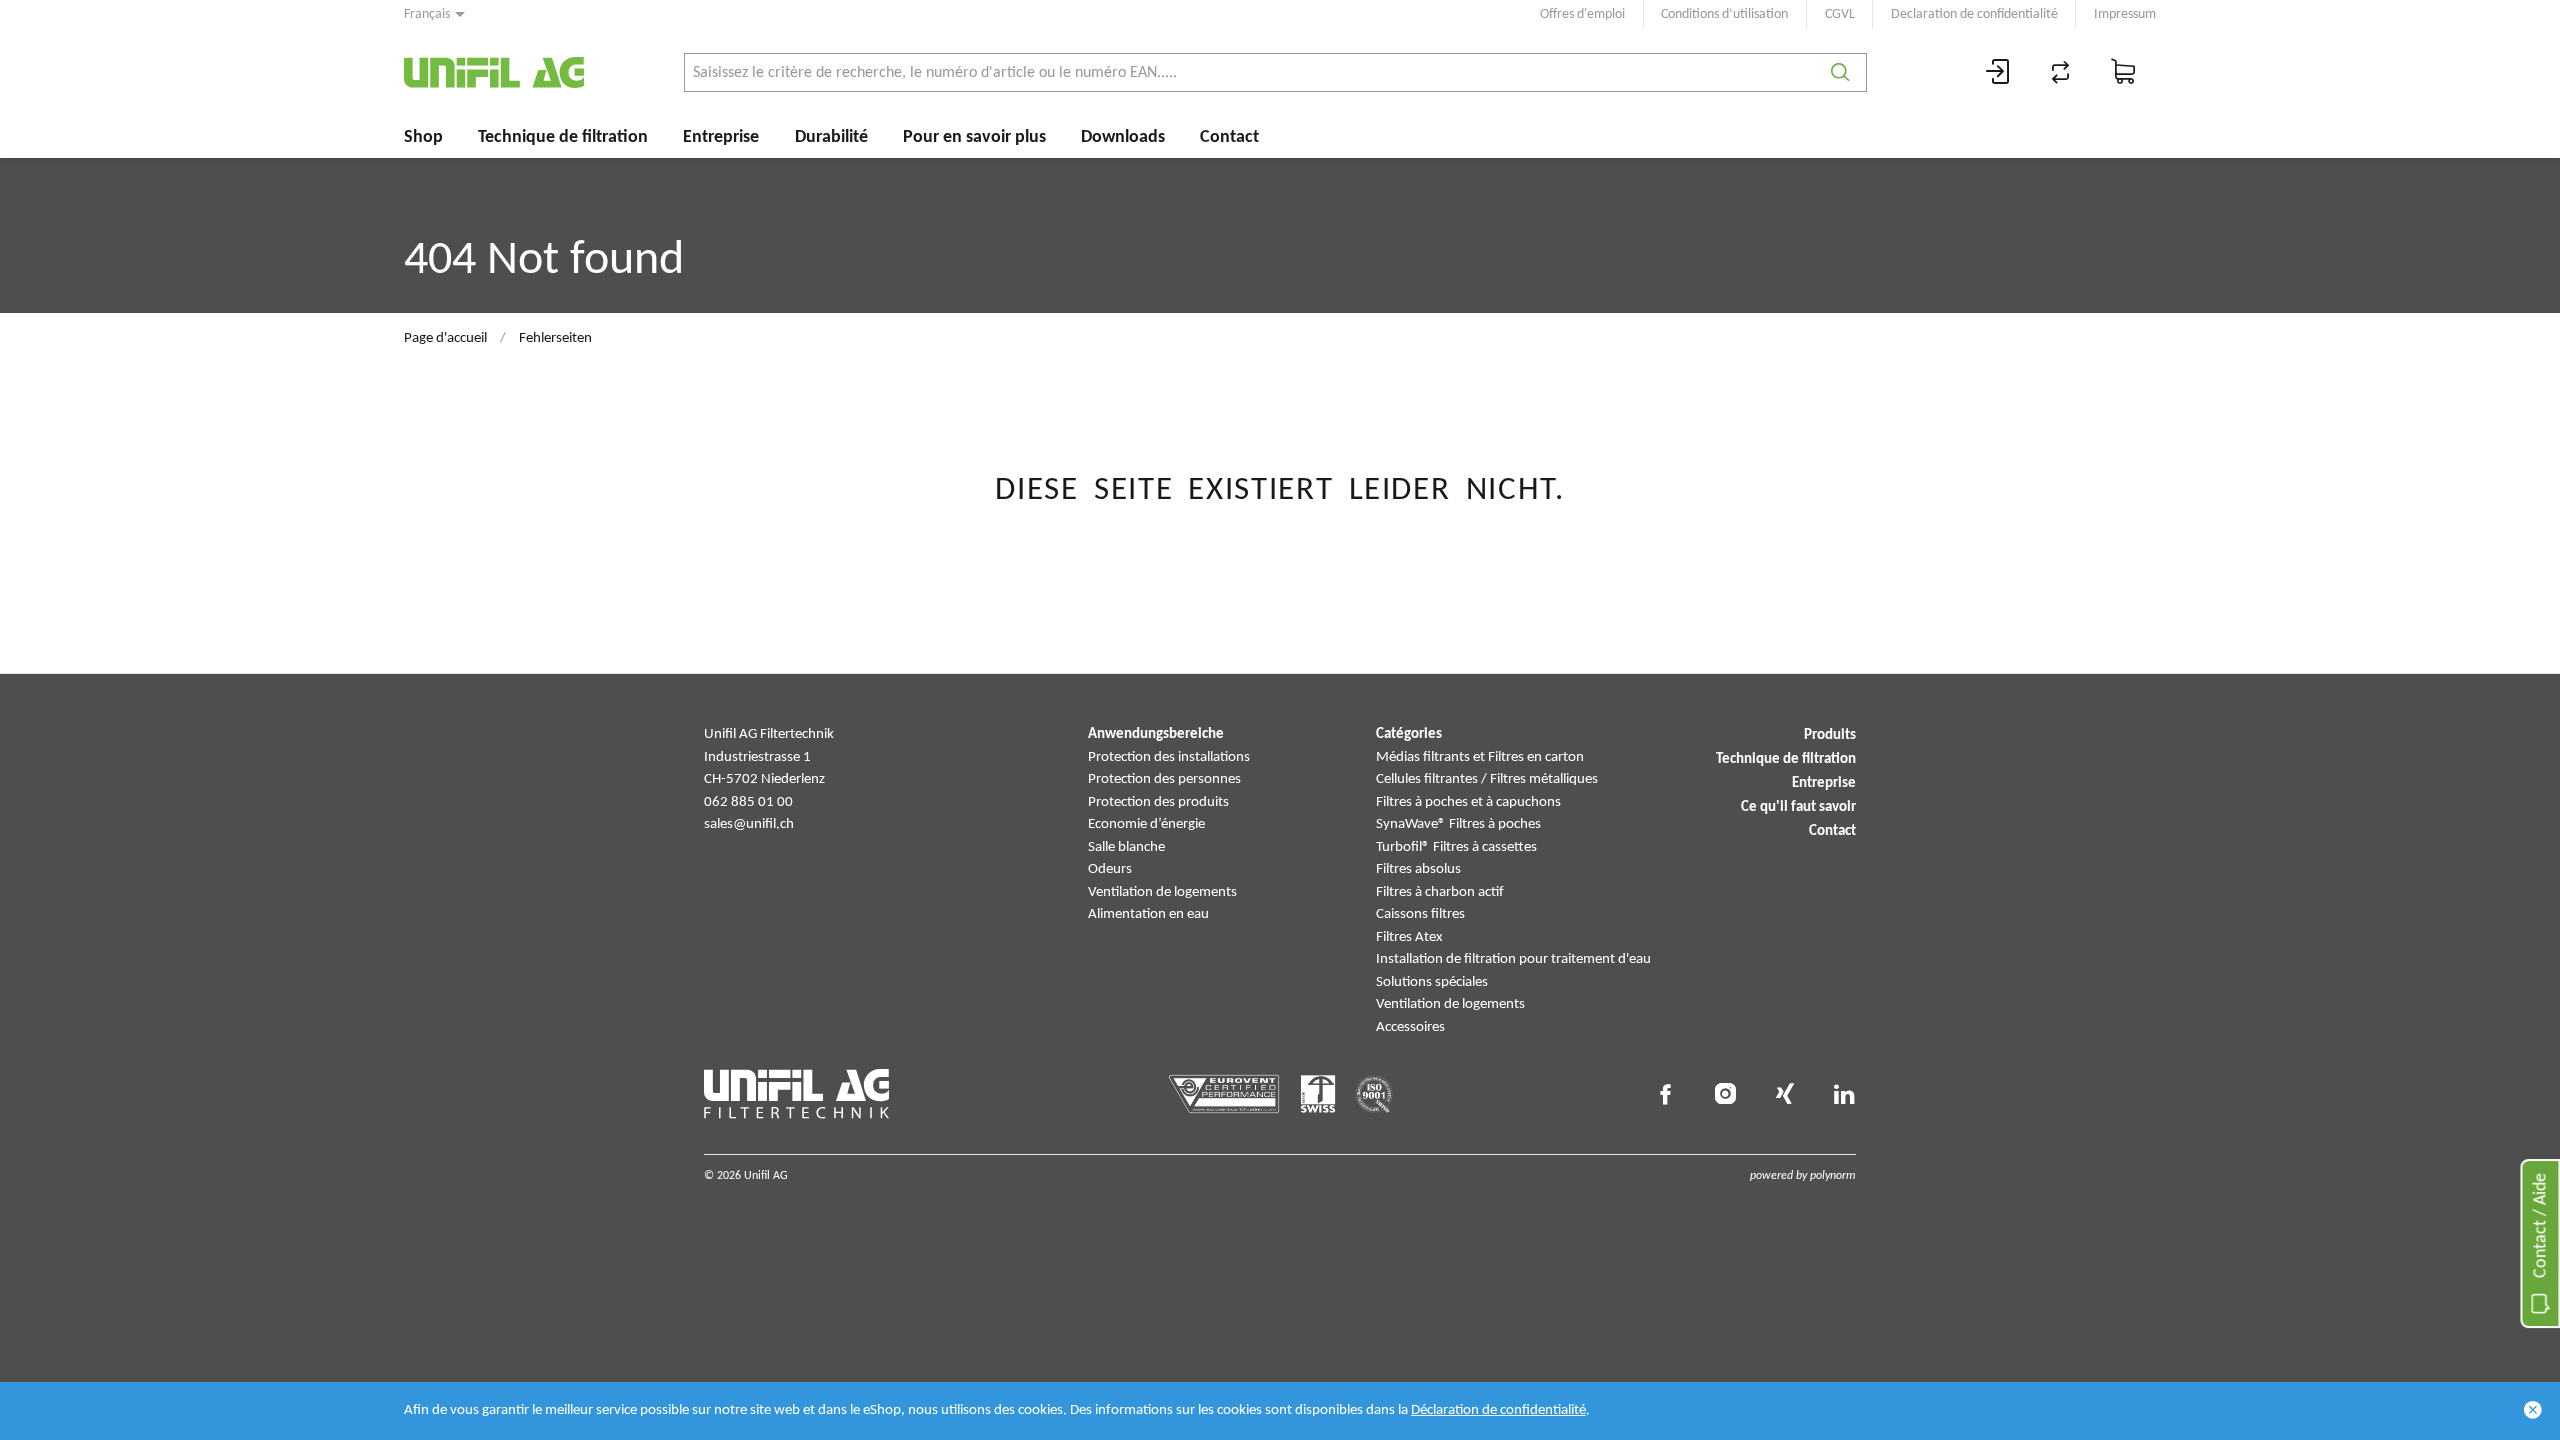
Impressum (2125, 14)
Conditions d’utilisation (1724, 14)
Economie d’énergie (1146, 824)
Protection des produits (1158, 802)
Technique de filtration (563, 137)
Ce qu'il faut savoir (1798, 807)
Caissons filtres (1420, 914)
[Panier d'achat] (2124, 72)
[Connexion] (1998, 72)
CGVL (1840, 14)
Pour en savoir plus (974, 137)
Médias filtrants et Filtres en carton (1480, 757)
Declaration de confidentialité (1974, 14)
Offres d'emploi (1582, 14)
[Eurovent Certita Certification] (1224, 1094)
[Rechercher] (1840, 72)
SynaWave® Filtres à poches (1458, 824)
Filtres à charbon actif (1440, 892)
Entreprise (721, 137)
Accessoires (1410, 1027)
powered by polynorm (1803, 1176)
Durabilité (831, 137)
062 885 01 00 (748, 802)
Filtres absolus (1418, 869)
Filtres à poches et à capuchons (1468, 802)
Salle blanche (1126, 847)
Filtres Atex (1409, 937)
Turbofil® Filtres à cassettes (1456, 847)
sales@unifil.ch (749, 824)
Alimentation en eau (1148, 914)
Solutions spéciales (1432, 982)
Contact (1229, 137)
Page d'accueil (445, 338)
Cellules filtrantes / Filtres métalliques (1487, 779)
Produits (1830, 735)
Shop (423, 137)
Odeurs (1110, 869)
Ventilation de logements (1162, 892)
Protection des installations (1169, 757)
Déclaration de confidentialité (1498, 1410)
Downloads (1123, 137)
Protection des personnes (1164, 779)
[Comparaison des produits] (2061, 72)
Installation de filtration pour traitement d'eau (1513, 959)
